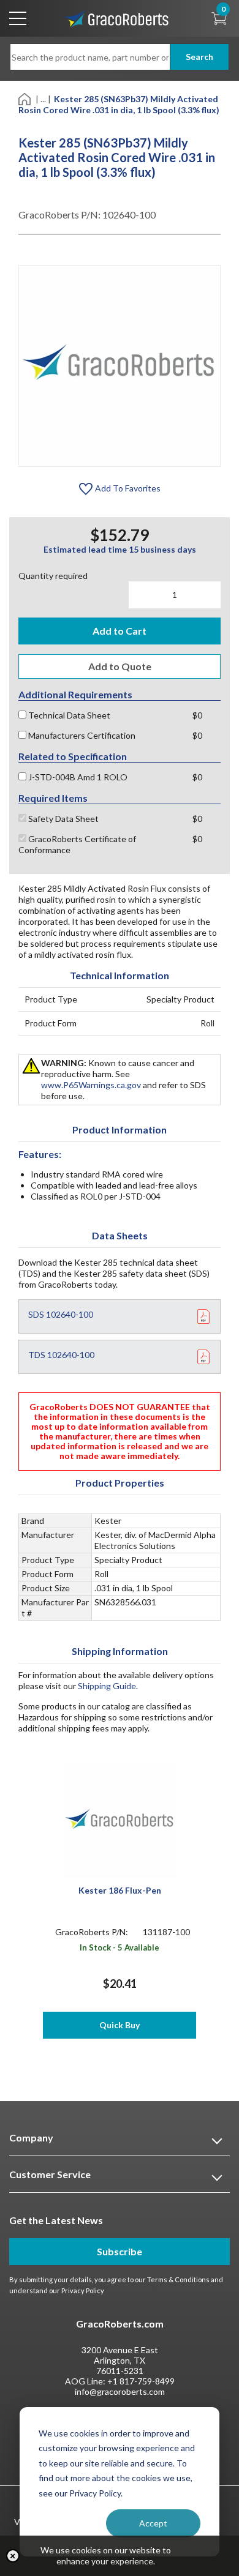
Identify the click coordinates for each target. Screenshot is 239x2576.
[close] (13, 2556)
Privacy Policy (83, 2290)
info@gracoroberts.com (120, 2391)
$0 (197, 715)
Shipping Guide (107, 1686)
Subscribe (120, 2251)
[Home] (25, 98)
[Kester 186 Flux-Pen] (120, 1820)
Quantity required (53, 576)
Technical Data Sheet (68, 715)
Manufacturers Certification (81, 735)
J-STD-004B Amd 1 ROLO (77, 777)
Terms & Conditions (178, 2279)
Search (199, 57)
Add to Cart (120, 631)
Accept (153, 2523)
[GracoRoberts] (116, 17)
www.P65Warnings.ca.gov (91, 1085)
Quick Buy (120, 2025)
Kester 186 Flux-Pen (120, 1890)
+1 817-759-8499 (141, 2381)
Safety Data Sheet (63, 819)
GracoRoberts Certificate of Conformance (77, 844)
